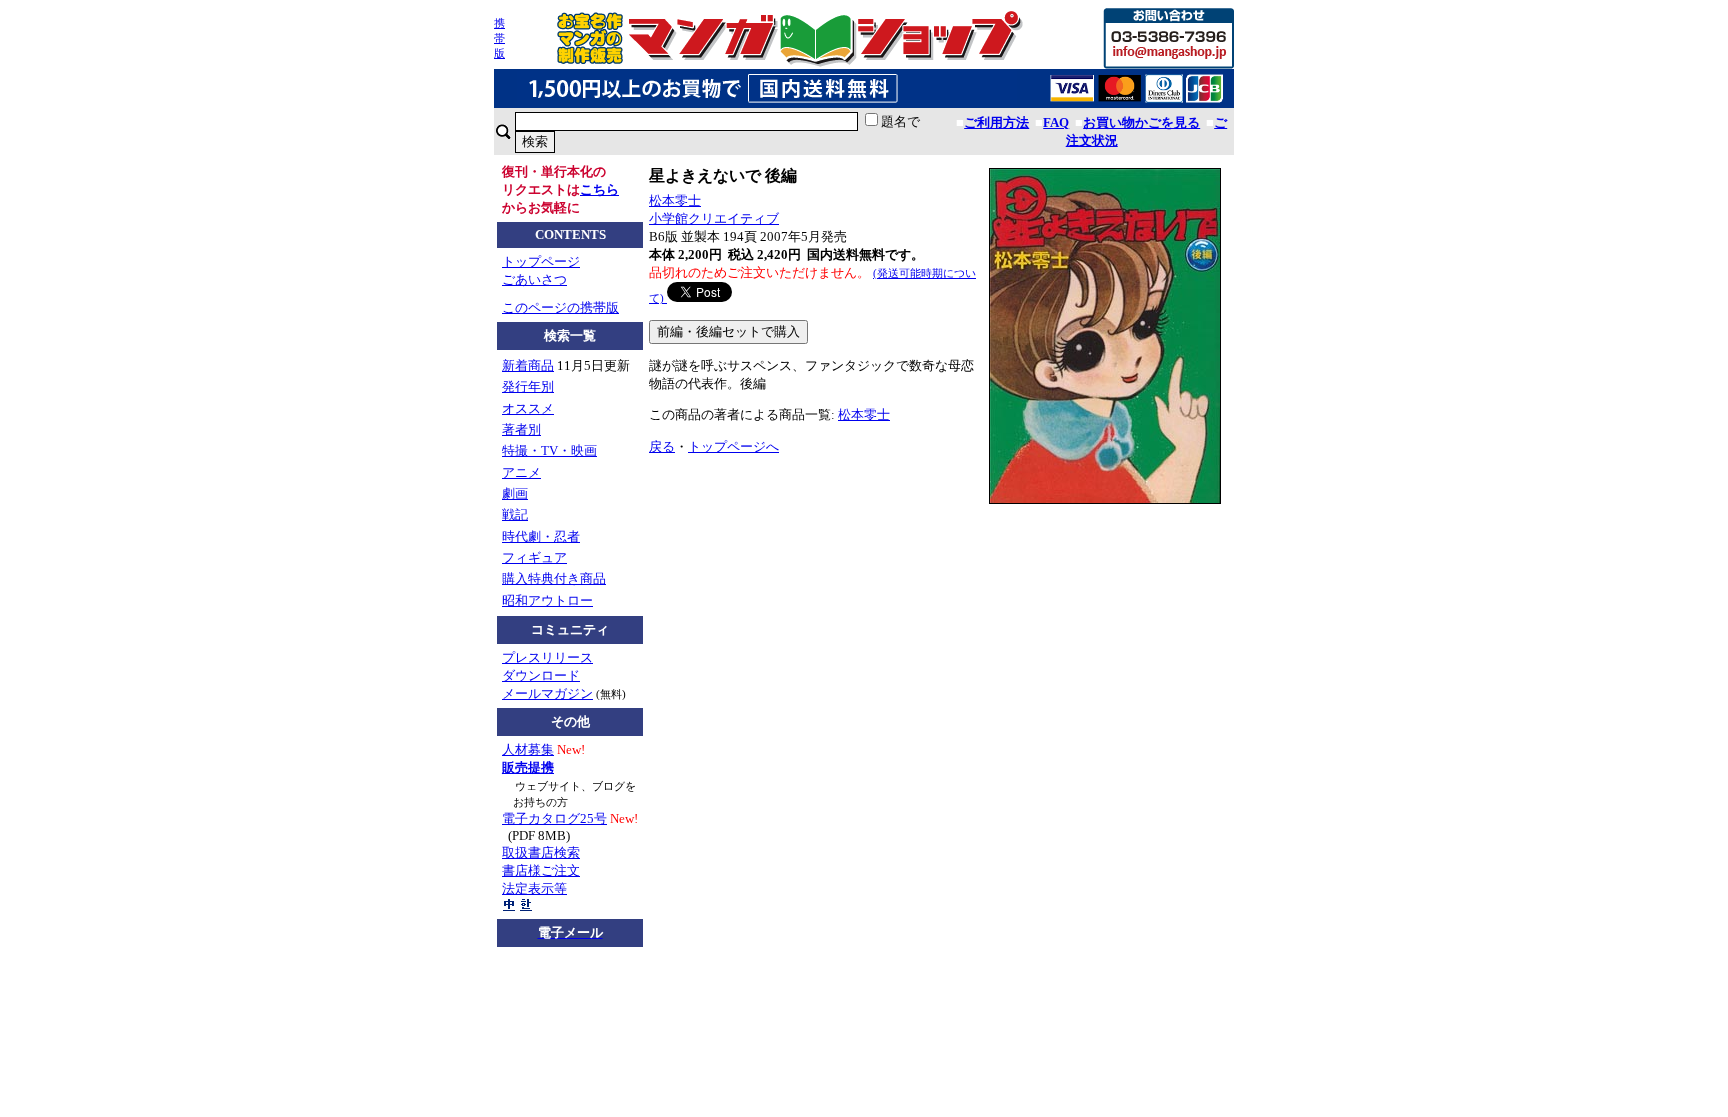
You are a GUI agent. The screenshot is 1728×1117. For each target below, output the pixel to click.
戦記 (515, 514)
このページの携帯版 (560, 307)
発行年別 (528, 386)
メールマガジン (547, 693)
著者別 (521, 429)
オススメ (528, 408)
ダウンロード (541, 675)
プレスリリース (547, 657)
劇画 (515, 493)
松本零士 (675, 200)
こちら (599, 189)
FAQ (1056, 122)
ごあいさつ (534, 279)
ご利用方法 (996, 122)
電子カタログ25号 (554, 818)
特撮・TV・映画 (549, 450)
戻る (662, 446)
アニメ (521, 472)
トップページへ (733, 446)
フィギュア (534, 557)
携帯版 (499, 38)
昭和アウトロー (547, 600)
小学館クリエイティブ (714, 218)
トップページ (541, 261)
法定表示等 (534, 888)
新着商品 (528, 365)
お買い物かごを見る (1141, 122)
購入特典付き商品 (554, 578)
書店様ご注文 (541, 870)
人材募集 (528, 749)
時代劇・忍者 (541, 536)
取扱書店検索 (541, 852)
